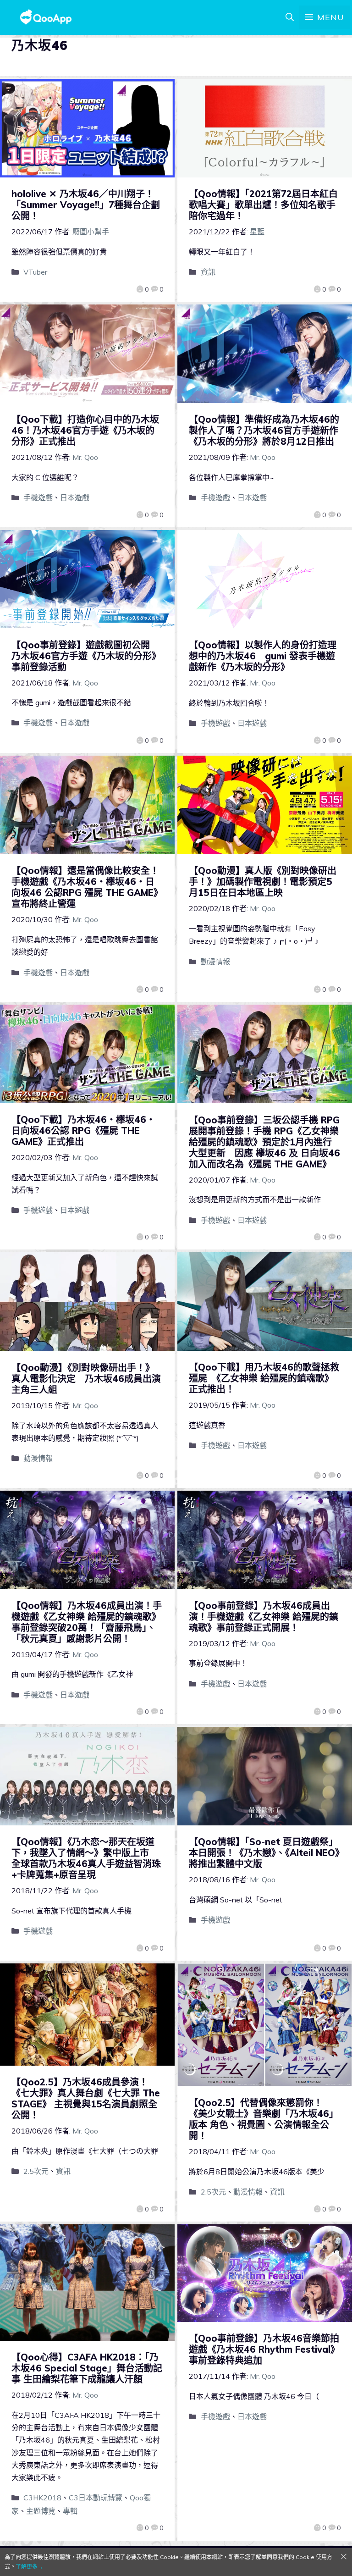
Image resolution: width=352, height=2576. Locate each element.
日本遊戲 (75, 498)
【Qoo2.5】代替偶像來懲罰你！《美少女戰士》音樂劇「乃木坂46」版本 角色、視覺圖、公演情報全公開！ (264, 2119)
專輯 (70, 2511)
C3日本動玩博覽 (96, 2498)
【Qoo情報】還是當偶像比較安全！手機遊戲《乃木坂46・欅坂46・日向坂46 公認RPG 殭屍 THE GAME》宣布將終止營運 (87, 887)
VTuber (35, 272)
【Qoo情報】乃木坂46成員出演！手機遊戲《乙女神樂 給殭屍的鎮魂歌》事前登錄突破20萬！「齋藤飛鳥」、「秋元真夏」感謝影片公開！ (87, 1622)
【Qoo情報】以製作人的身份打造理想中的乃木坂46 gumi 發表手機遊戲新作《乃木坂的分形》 (263, 656)
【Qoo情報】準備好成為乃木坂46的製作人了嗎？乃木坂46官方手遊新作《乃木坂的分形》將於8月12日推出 (264, 430)
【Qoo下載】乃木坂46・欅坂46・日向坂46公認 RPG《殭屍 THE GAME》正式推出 (83, 1130)
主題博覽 (41, 2511)
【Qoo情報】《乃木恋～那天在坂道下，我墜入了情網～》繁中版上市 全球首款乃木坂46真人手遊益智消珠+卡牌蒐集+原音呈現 (86, 1858)
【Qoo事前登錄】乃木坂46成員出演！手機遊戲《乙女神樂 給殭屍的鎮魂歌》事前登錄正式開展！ (264, 1617)
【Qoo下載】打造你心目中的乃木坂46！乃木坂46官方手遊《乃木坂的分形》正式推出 (85, 430)
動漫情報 (215, 962)
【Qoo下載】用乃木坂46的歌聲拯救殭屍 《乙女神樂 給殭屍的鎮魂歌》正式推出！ (264, 1378)
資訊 (208, 272)
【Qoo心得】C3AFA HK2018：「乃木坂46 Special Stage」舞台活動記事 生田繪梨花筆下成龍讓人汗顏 (87, 2368)
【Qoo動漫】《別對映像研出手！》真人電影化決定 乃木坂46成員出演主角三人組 (86, 1379)
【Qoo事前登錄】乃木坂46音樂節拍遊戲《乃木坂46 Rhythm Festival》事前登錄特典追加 (264, 2349)
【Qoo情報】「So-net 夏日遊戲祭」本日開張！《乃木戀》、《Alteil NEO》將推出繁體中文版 (264, 1853)
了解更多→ (29, 2567)
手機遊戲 (38, 498)
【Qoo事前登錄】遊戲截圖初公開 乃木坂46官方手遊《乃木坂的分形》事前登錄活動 (86, 656)
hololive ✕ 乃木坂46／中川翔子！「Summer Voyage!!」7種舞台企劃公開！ (86, 205)
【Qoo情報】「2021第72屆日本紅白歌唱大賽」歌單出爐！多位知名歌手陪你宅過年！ (263, 205)
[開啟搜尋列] (290, 17)
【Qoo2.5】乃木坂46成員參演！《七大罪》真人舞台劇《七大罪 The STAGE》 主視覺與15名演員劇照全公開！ (86, 2098)
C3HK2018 (42, 2498)
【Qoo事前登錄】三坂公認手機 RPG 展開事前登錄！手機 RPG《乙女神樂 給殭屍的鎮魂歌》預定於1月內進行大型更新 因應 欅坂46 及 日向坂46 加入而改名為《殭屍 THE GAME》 (264, 1142)
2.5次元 (36, 2171)
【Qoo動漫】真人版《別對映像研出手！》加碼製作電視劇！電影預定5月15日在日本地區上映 (263, 882)
